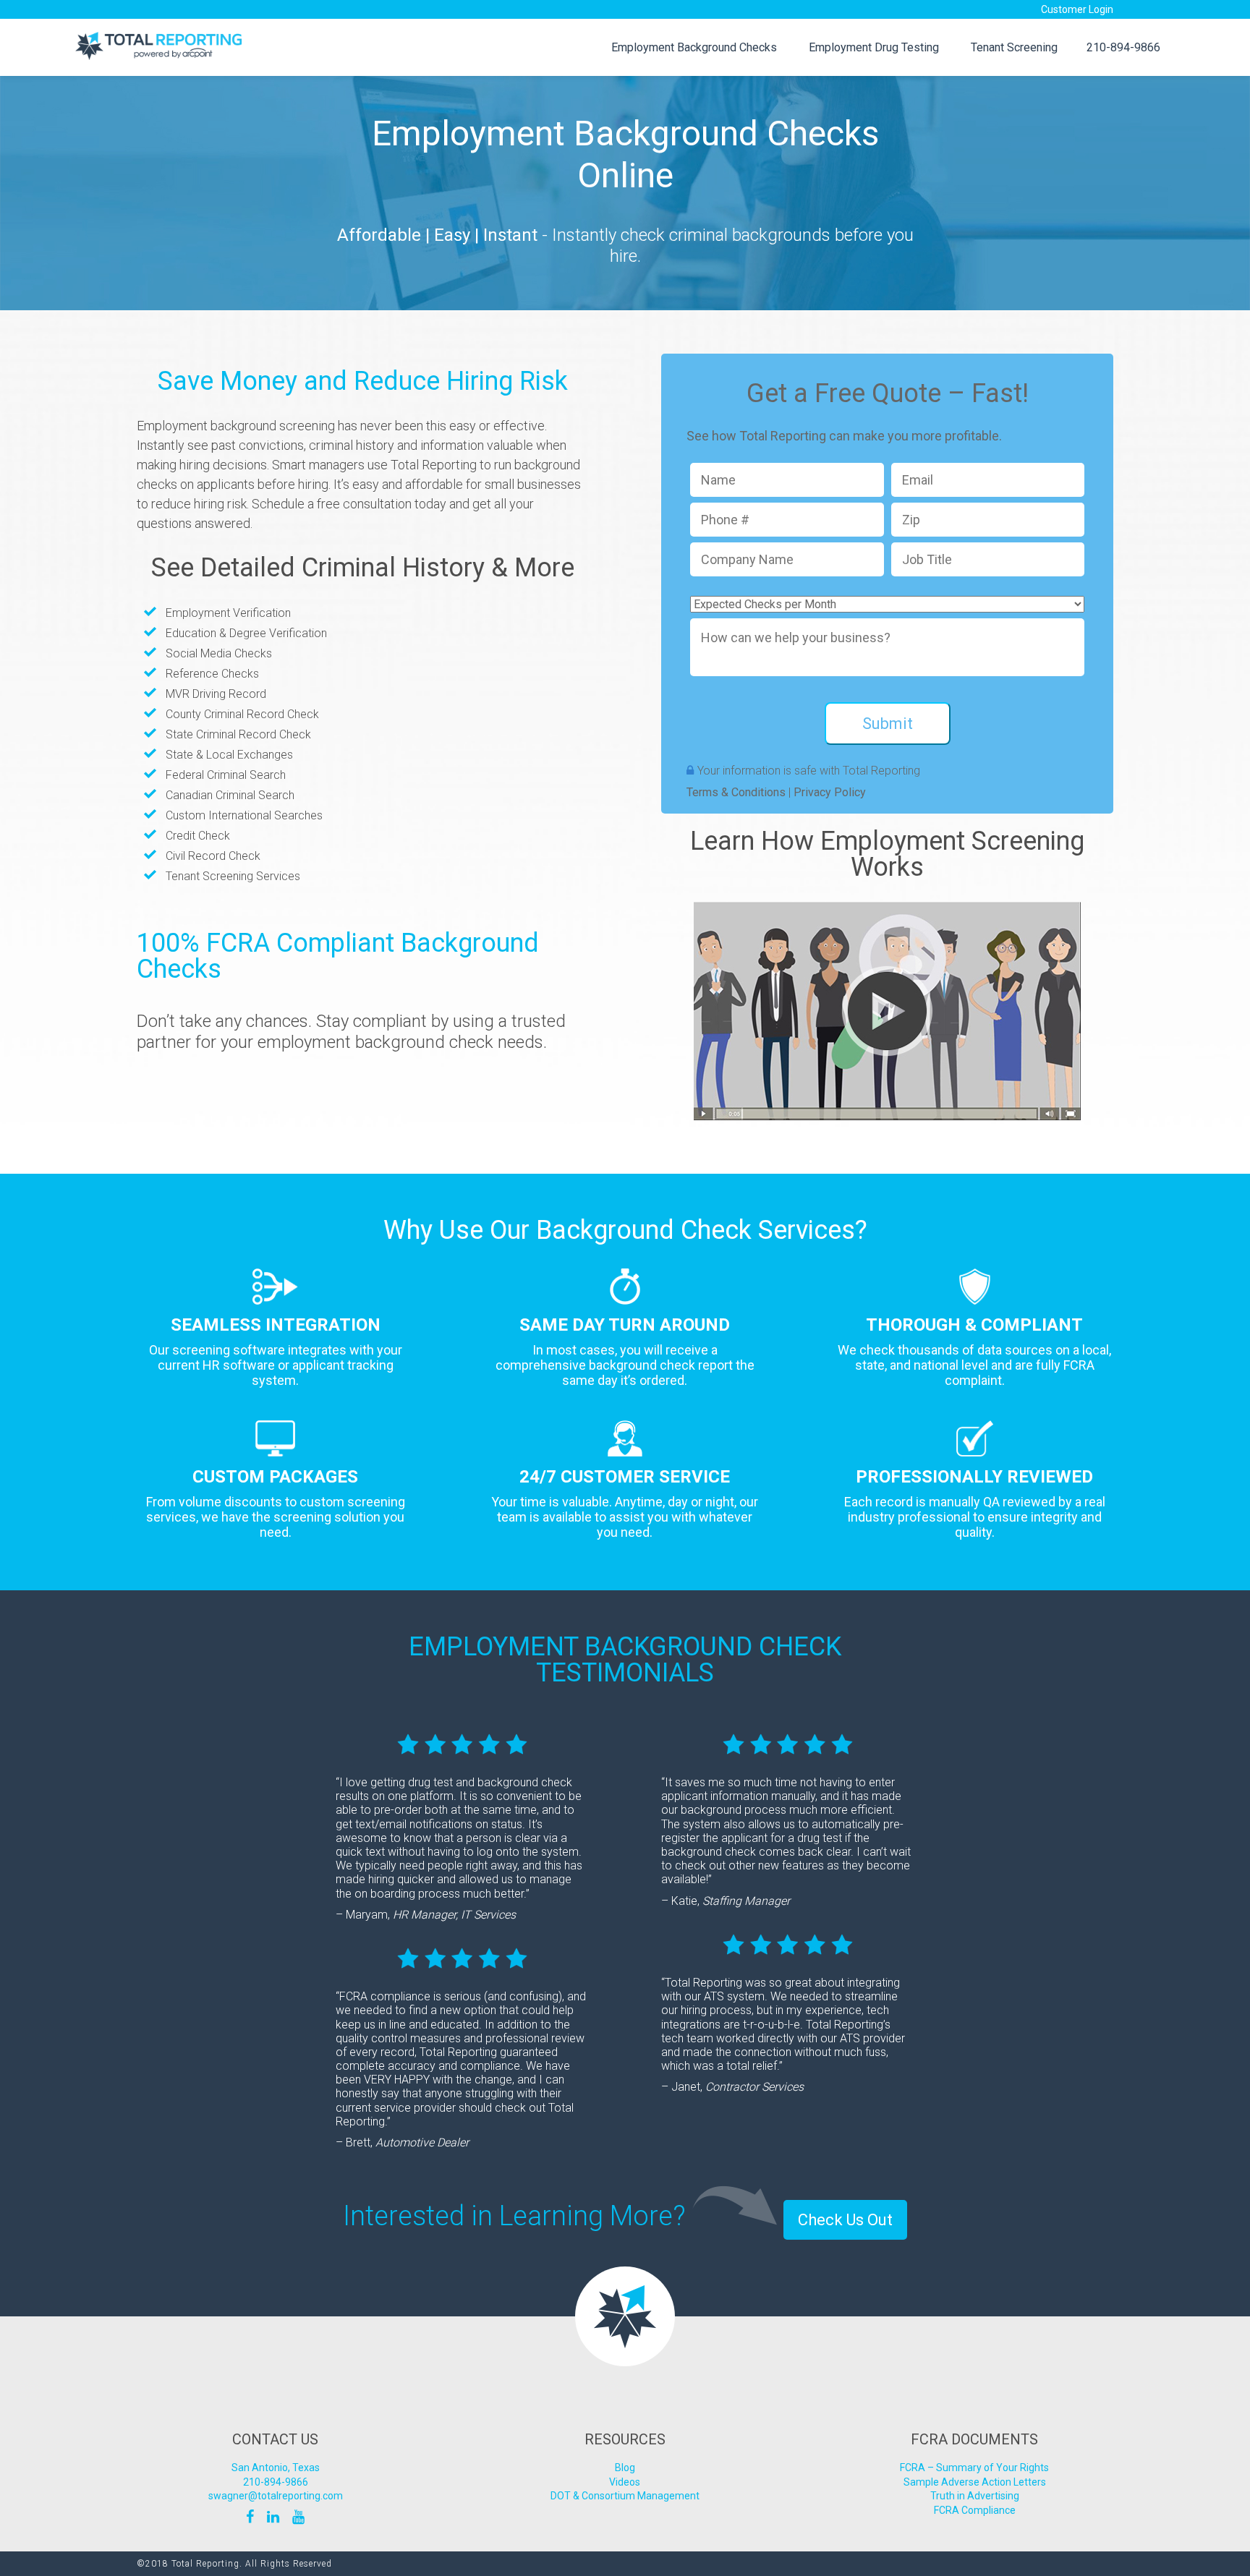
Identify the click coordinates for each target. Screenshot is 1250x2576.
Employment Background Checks (694, 47)
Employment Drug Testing (874, 47)
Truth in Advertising (975, 2496)
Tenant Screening (1014, 47)
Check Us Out (845, 2220)
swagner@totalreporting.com (276, 2496)
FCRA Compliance (975, 2510)
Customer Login (1077, 9)
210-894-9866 (1123, 47)
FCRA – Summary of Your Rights (974, 2468)
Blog (625, 2468)
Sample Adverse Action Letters (975, 2482)
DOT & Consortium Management (625, 2496)
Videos (625, 2482)
